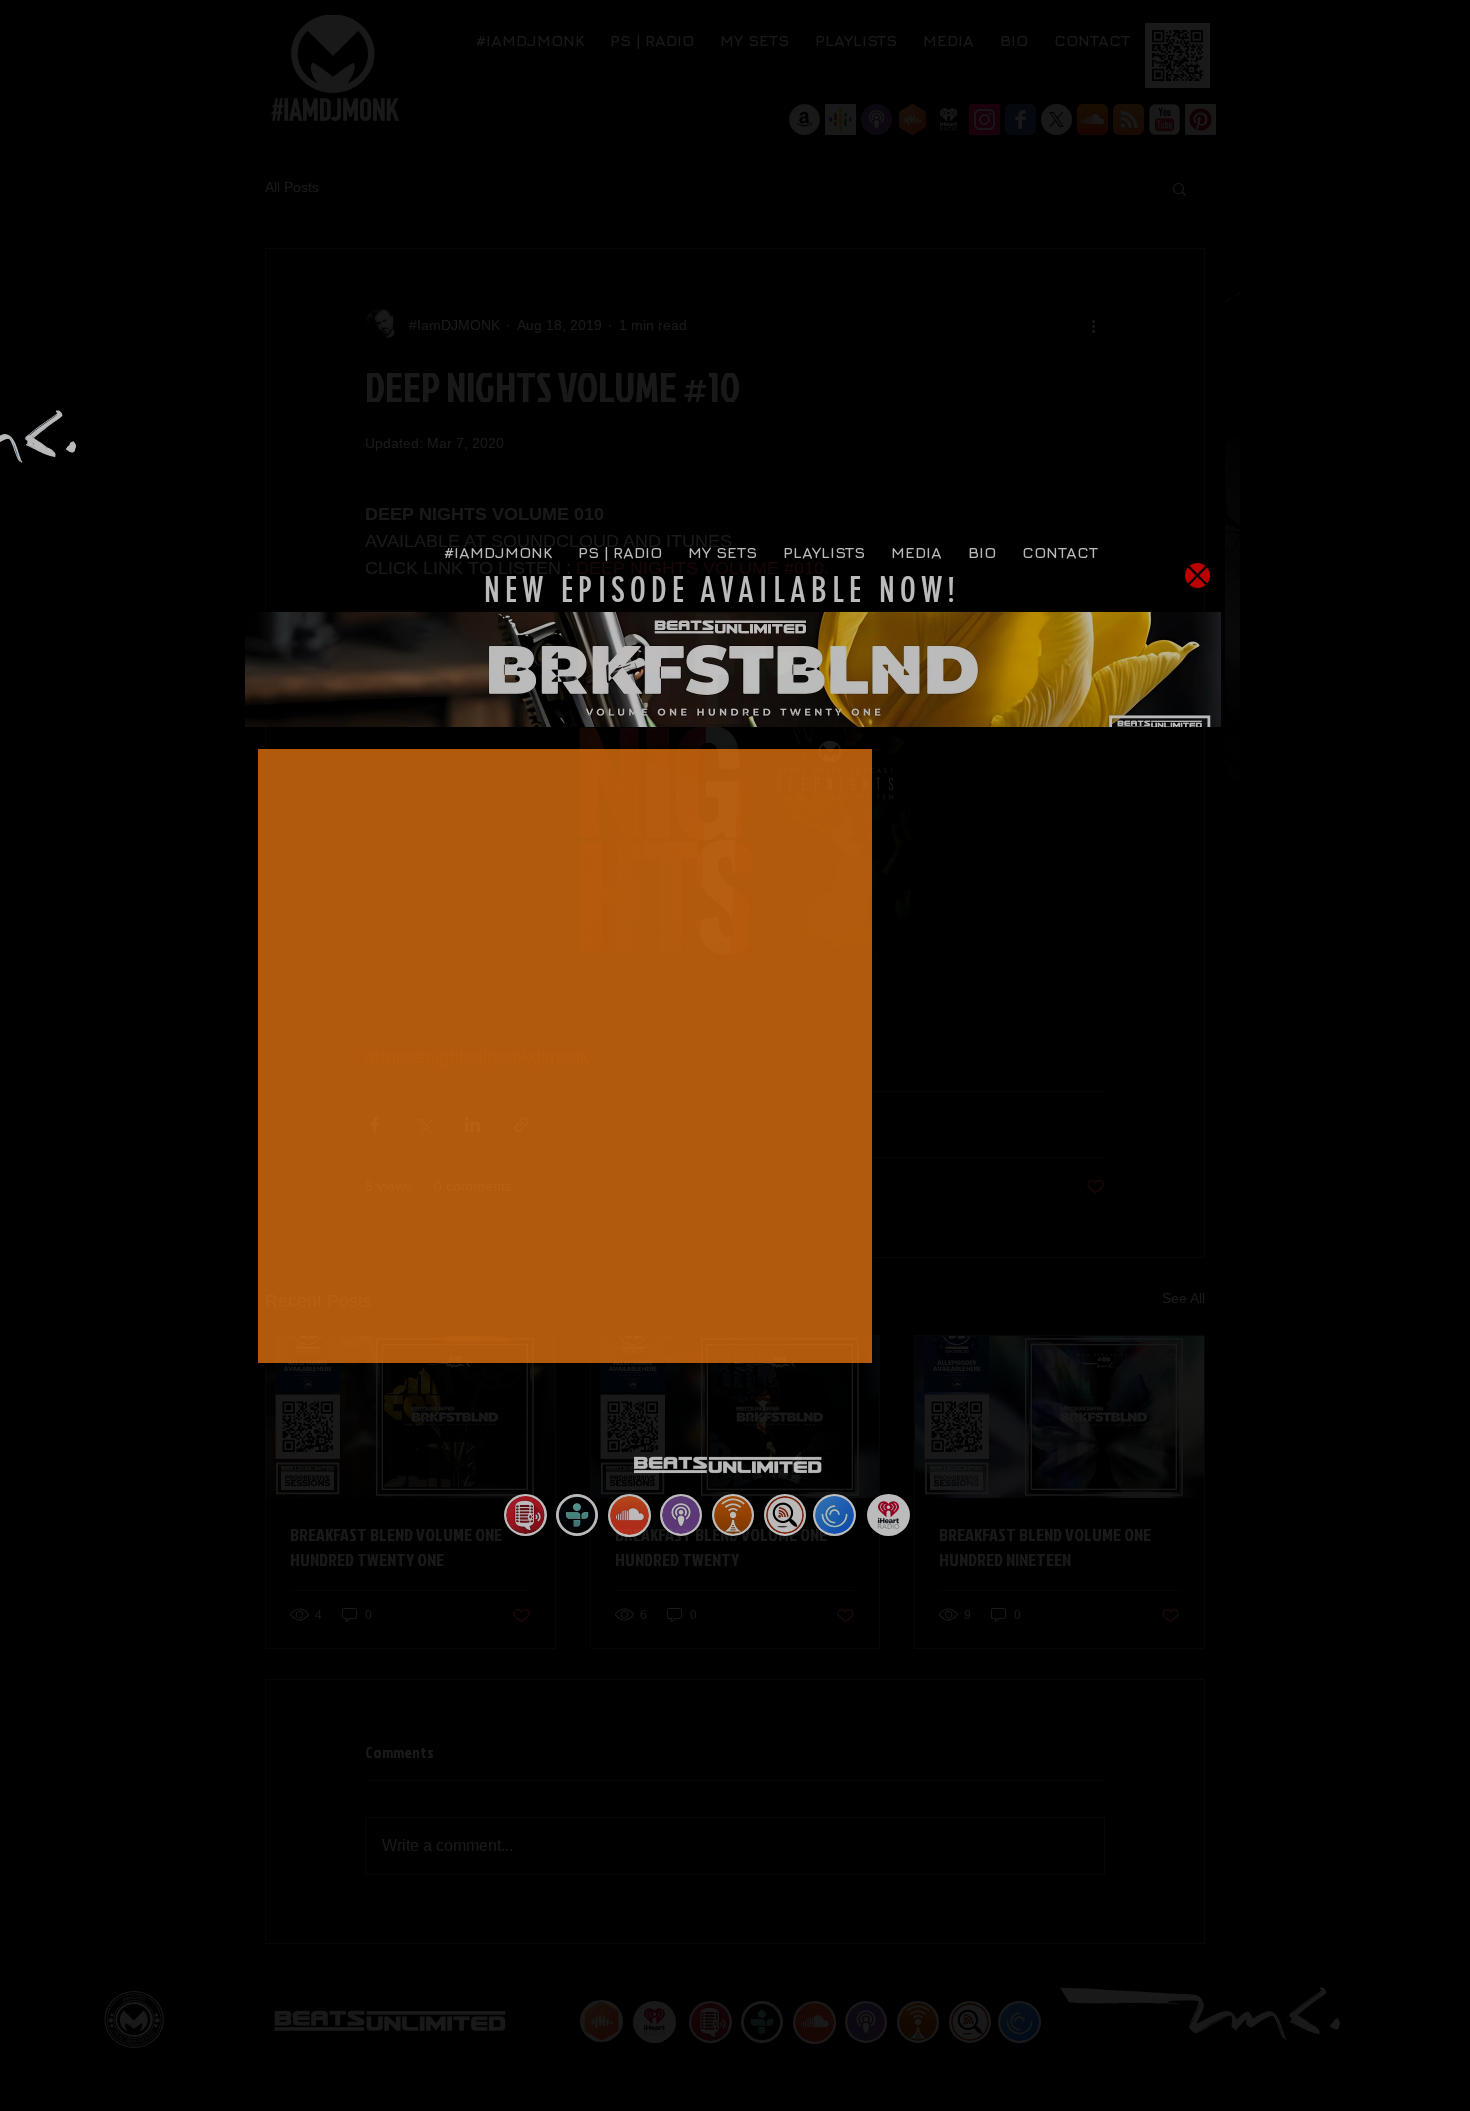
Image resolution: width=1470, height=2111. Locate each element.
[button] (1197, 575)
